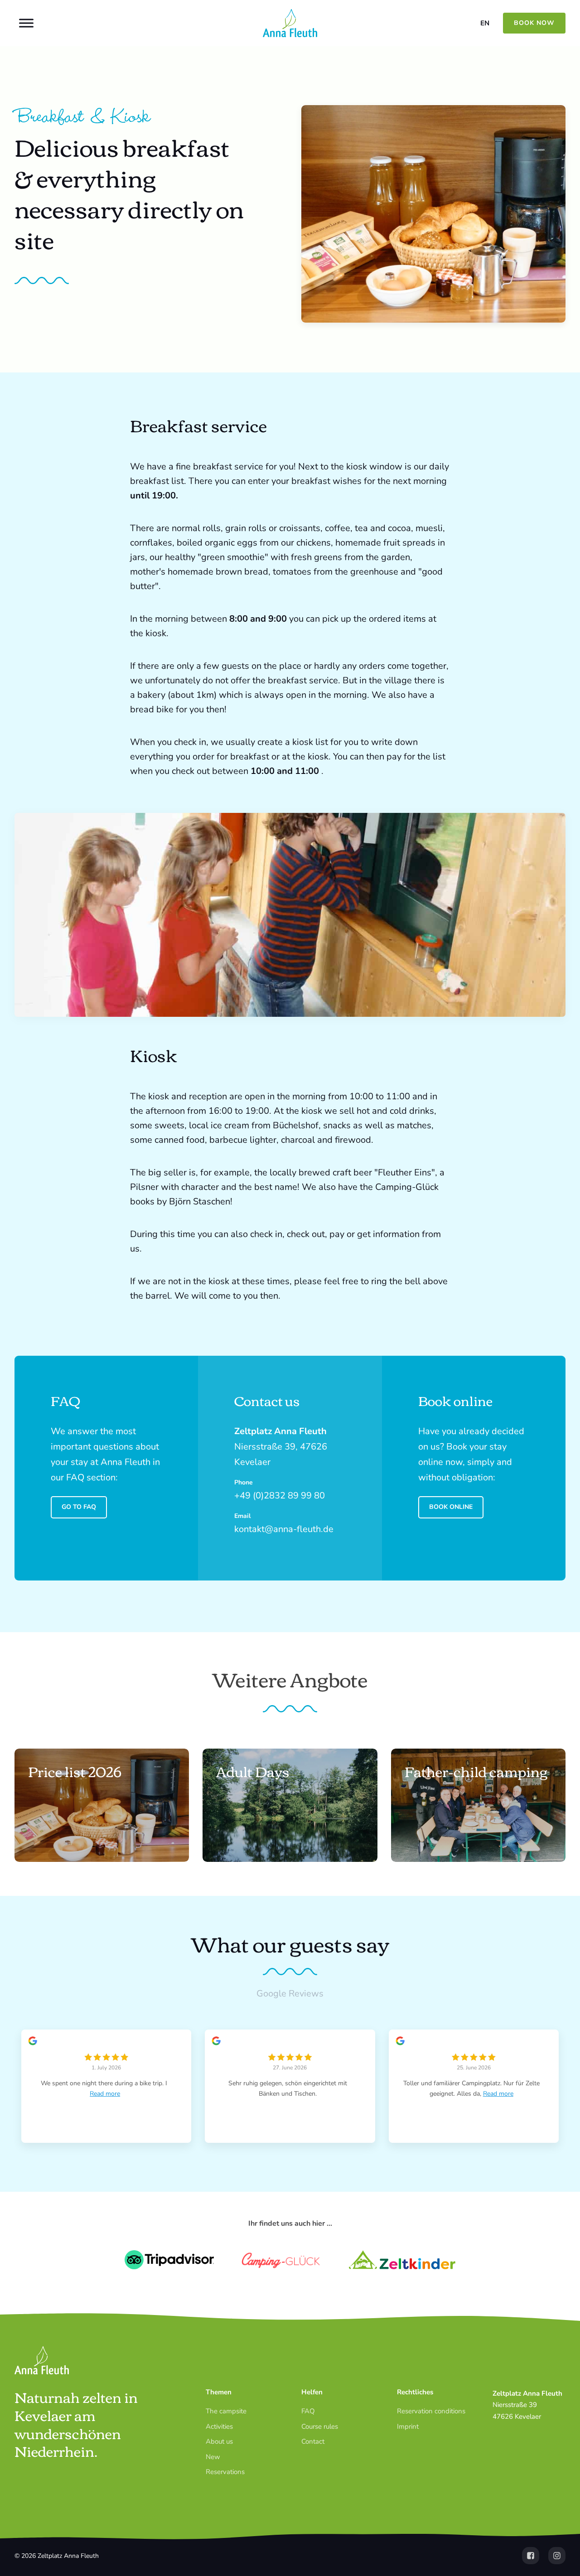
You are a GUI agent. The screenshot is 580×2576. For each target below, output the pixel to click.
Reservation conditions (431, 2411)
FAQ (308, 2411)
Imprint (408, 2426)
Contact (313, 2441)
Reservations (225, 2472)
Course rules (320, 2426)
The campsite (226, 2411)
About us (219, 2441)
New (213, 2457)
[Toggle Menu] (26, 23)
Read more (105, 2094)
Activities (219, 2426)
